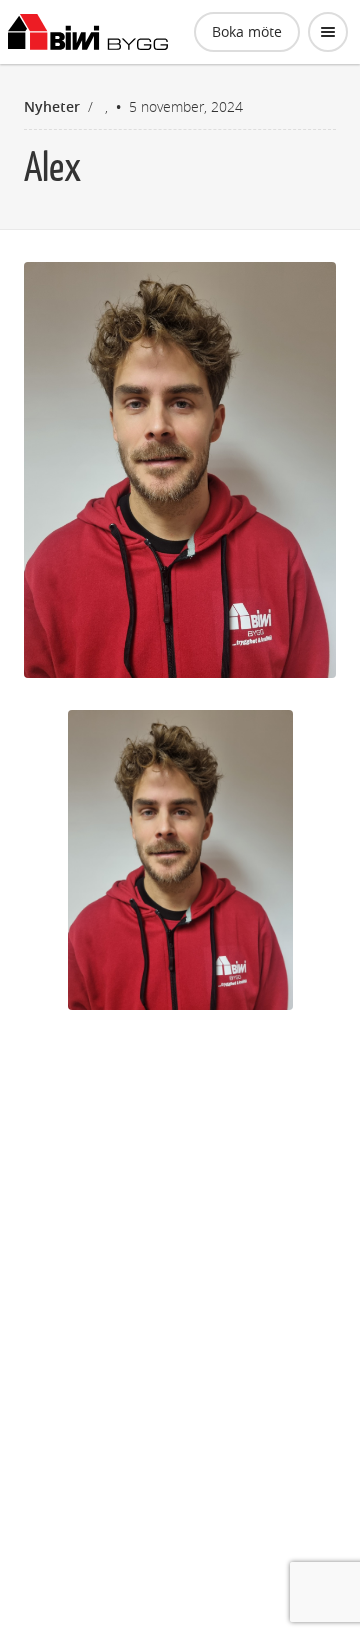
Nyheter (52, 106)
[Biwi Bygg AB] (88, 32)
